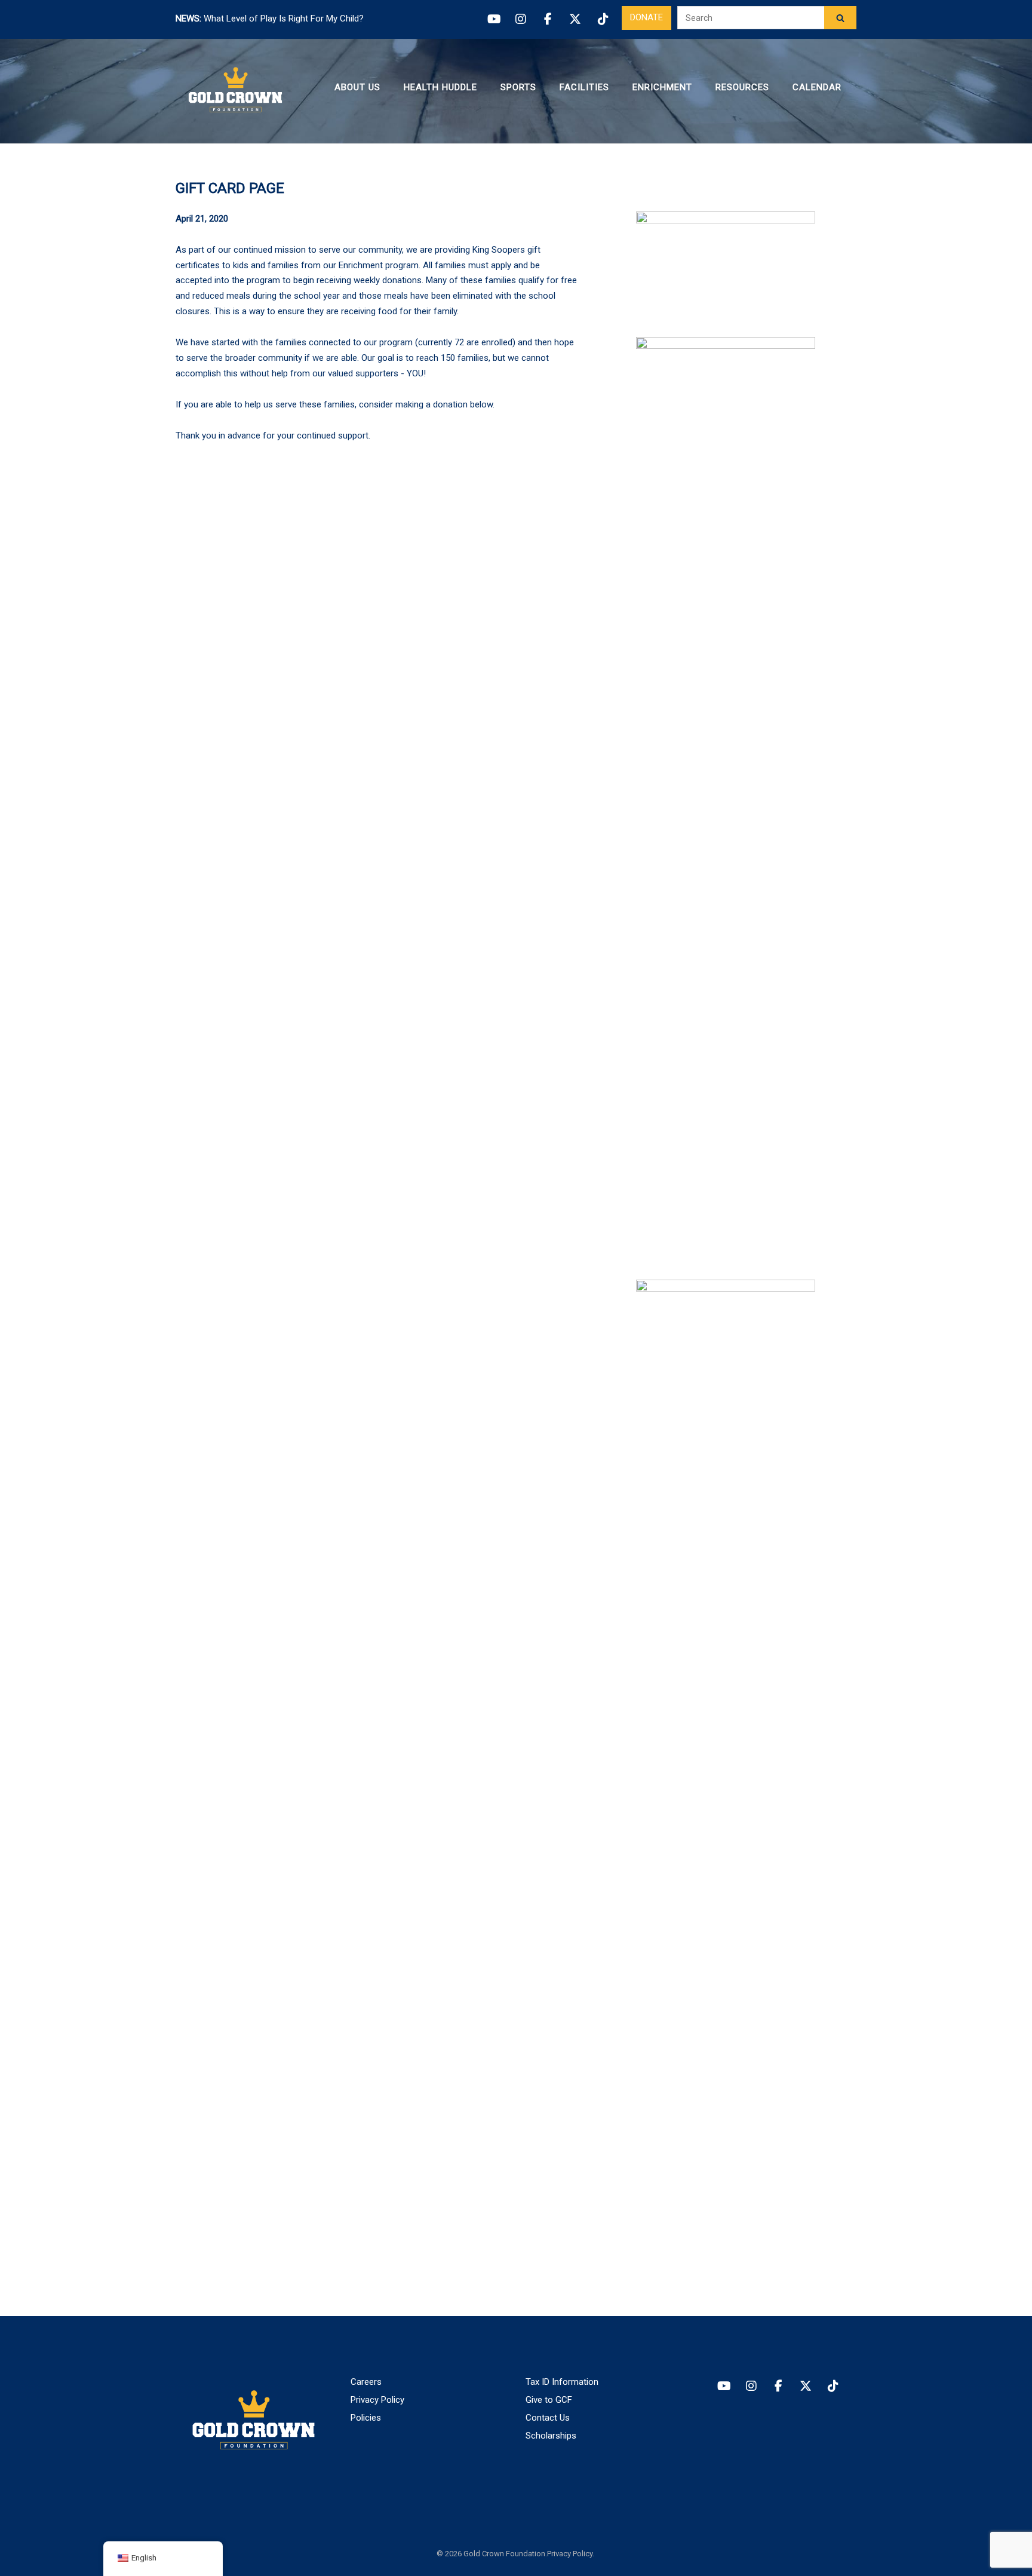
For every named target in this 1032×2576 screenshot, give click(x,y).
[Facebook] (548, 19)
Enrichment (662, 87)
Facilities (584, 87)
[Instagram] (521, 19)
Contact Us (548, 2418)
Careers (366, 2382)
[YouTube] (493, 19)
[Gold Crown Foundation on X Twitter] (806, 2386)
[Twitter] (575, 19)
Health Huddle (440, 87)
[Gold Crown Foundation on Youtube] (724, 2386)
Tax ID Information (562, 2382)
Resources (742, 87)
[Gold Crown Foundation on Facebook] (778, 2386)
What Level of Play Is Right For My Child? (284, 19)
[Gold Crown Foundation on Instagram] (751, 2386)
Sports (518, 87)
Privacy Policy (377, 2400)
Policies (366, 2418)
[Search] (840, 18)
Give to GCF (549, 2400)
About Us (357, 87)
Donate (646, 17)
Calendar (817, 87)
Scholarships (551, 2436)
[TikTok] (603, 19)
